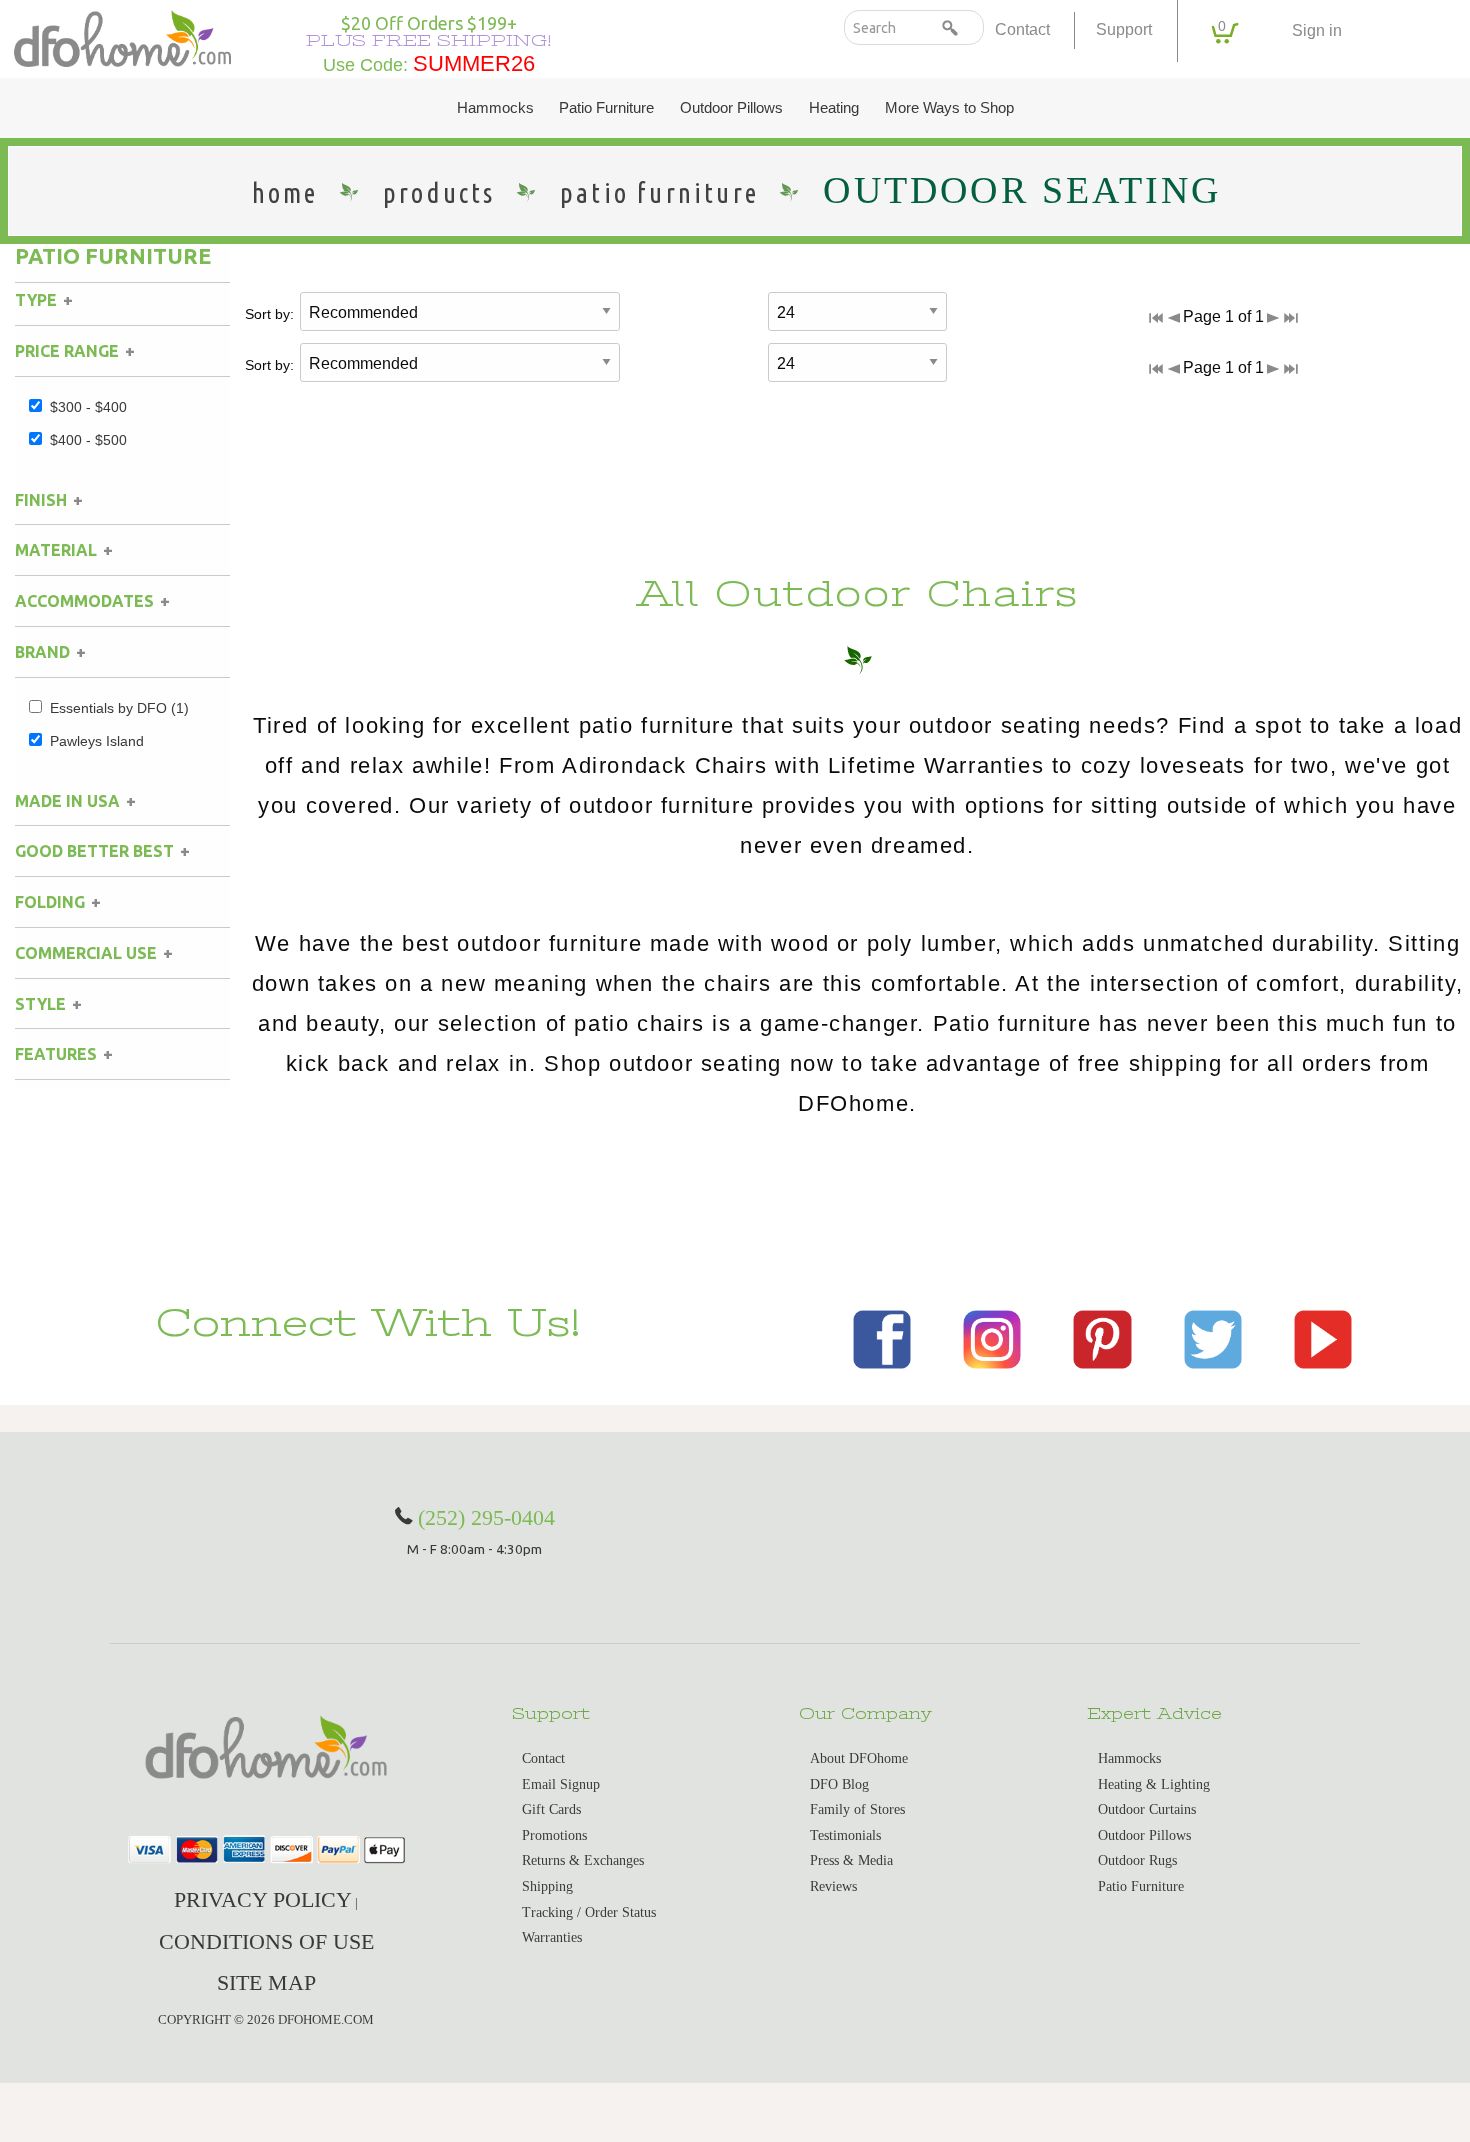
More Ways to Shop (949, 108)
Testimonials (845, 1835)
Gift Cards (551, 1809)
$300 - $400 (88, 407)
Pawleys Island (97, 741)
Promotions (554, 1835)
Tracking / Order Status (589, 1912)
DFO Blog (839, 1784)
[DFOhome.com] (122, 36)
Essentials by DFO (119, 708)
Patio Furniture (606, 108)
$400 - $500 (88, 440)
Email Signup (561, 1784)
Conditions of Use (266, 1941)
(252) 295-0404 (486, 1517)
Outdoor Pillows (731, 108)
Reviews (833, 1886)
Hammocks (495, 108)
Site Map (266, 1982)
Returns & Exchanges (583, 1860)
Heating (834, 108)
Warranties (552, 1937)
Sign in (1317, 30)
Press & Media (851, 1860)
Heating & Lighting (1154, 1784)
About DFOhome (859, 1758)
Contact (1022, 29)
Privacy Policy (263, 1899)
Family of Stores (857, 1809)
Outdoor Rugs (1137, 1860)
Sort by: (269, 314)
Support (1124, 29)
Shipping (547, 1886)
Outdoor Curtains (1147, 1809)
